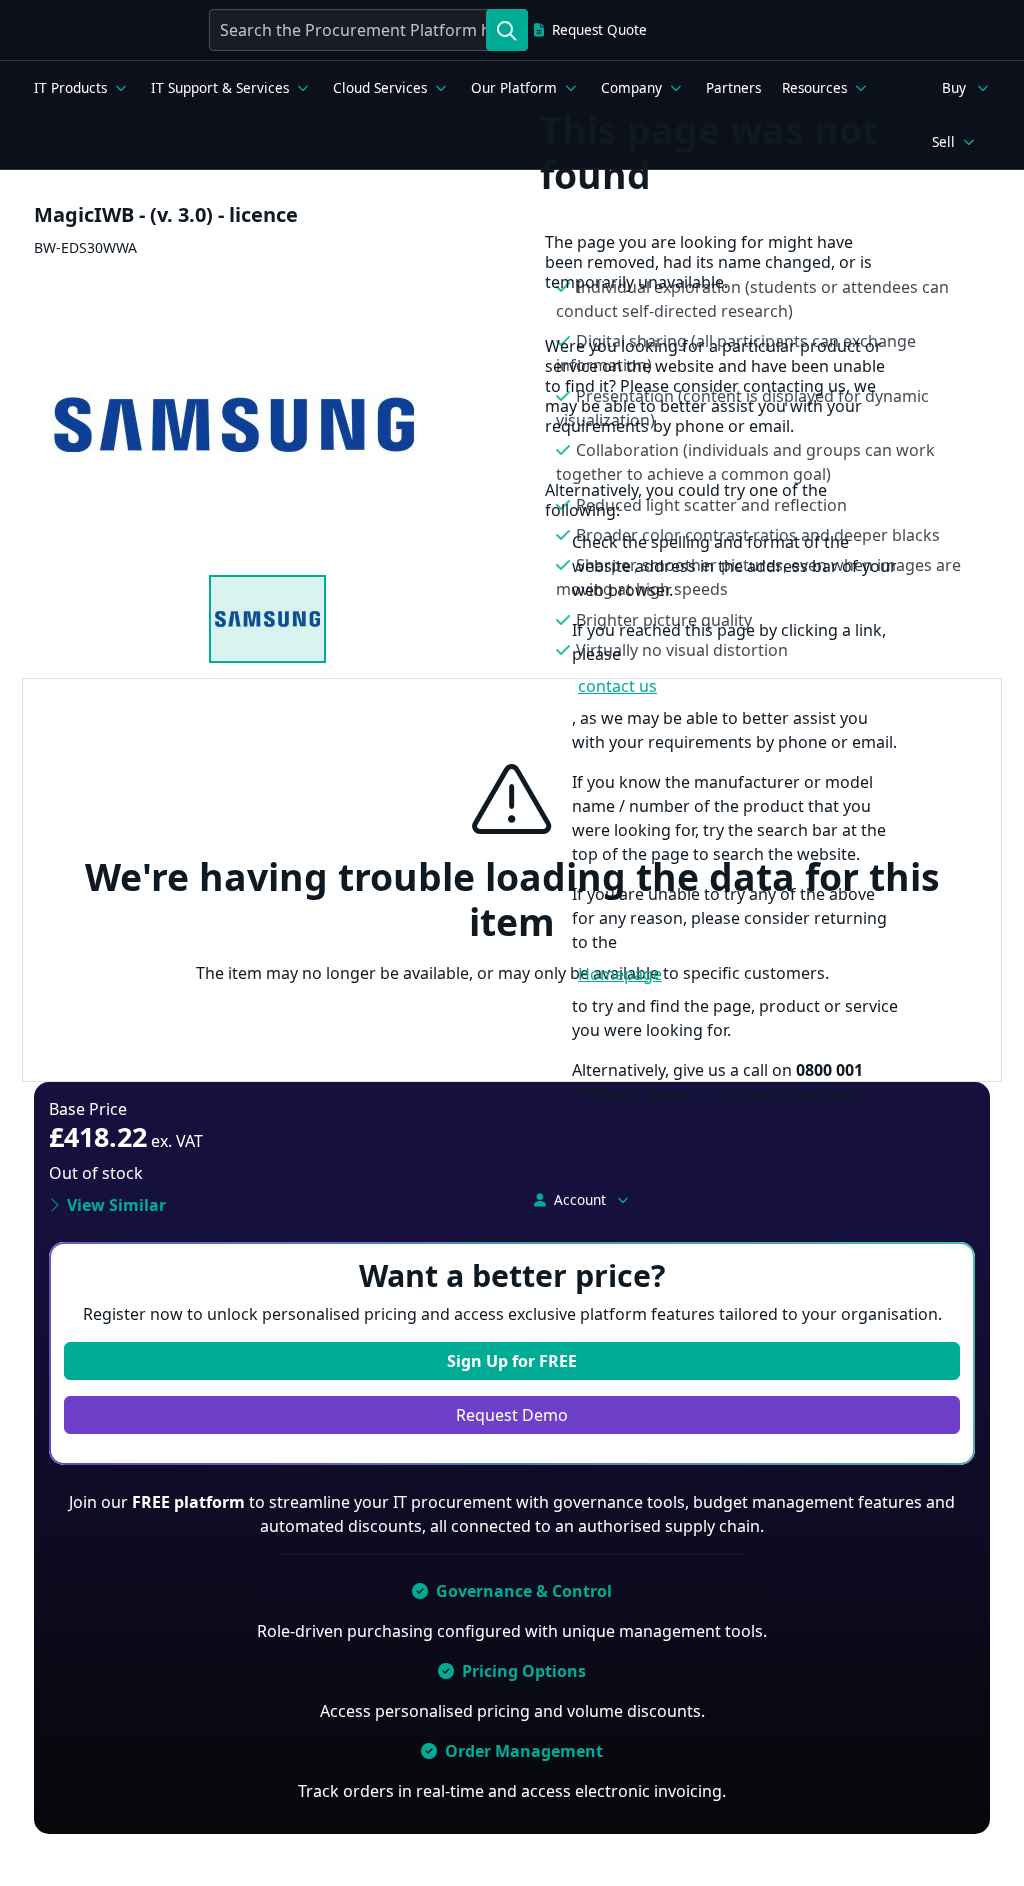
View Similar (116, 1205)
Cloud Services (380, 88)
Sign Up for (512, 1361)
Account (580, 1200)
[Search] (507, 30)
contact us (617, 686)
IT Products (70, 88)
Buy (954, 88)
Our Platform (514, 88)
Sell (943, 142)
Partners (733, 88)
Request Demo (512, 1415)
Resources (814, 88)
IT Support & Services (220, 88)
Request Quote (599, 30)
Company (631, 88)
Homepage (620, 974)
